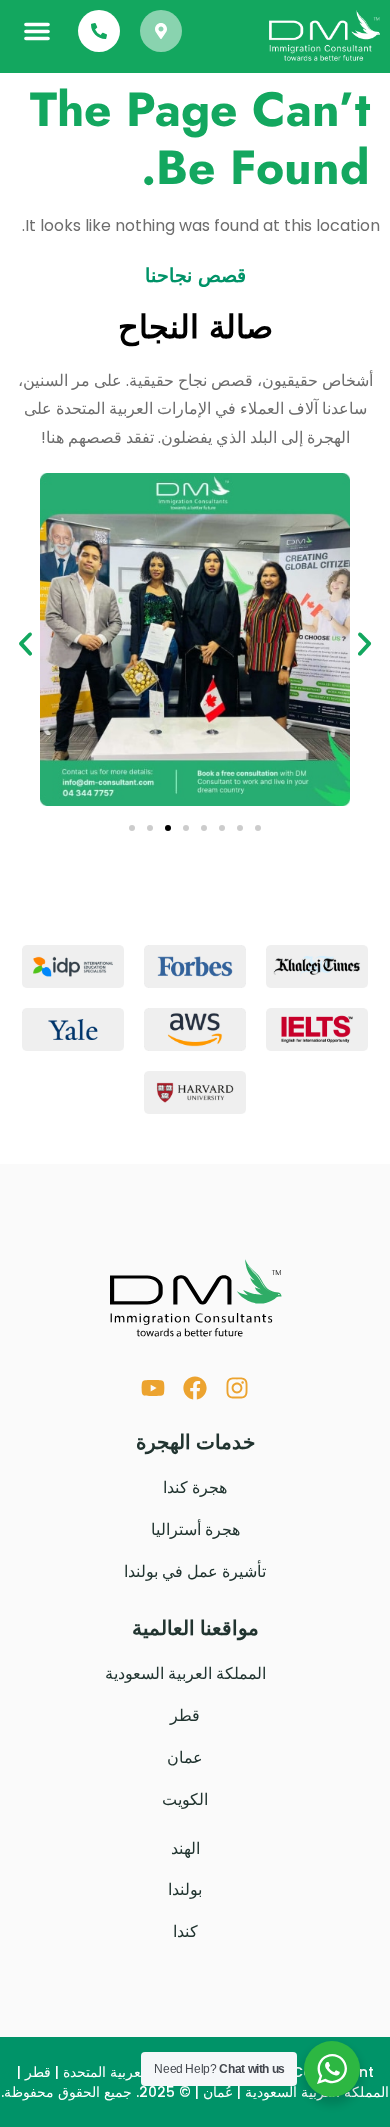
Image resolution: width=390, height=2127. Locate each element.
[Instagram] (237, 1388)
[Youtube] (153, 1388)
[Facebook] (195, 1388)
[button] (37, 31)
